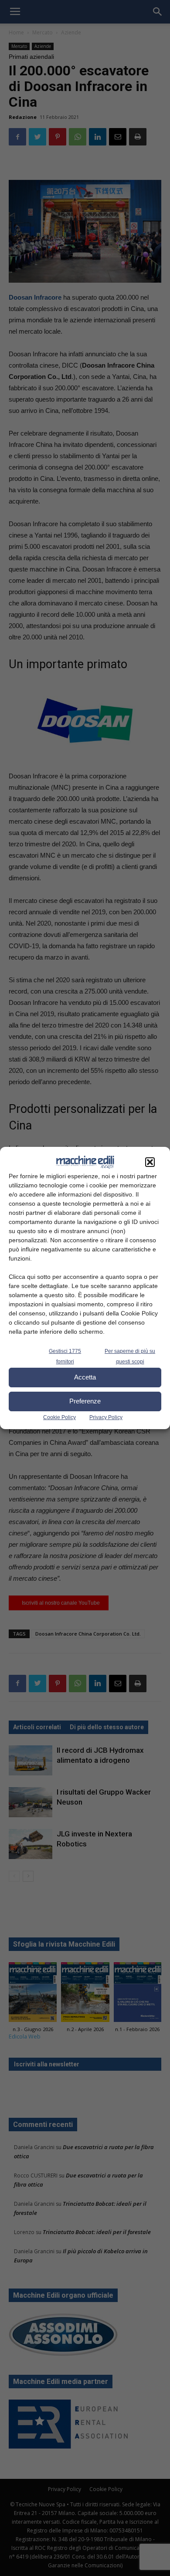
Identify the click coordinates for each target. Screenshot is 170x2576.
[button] (150, 1162)
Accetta (85, 1377)
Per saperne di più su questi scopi (130, 1356)
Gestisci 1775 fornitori (65, 1356)
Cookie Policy (59, 1417)
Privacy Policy (106, 1417)
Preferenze (85, 1401)
